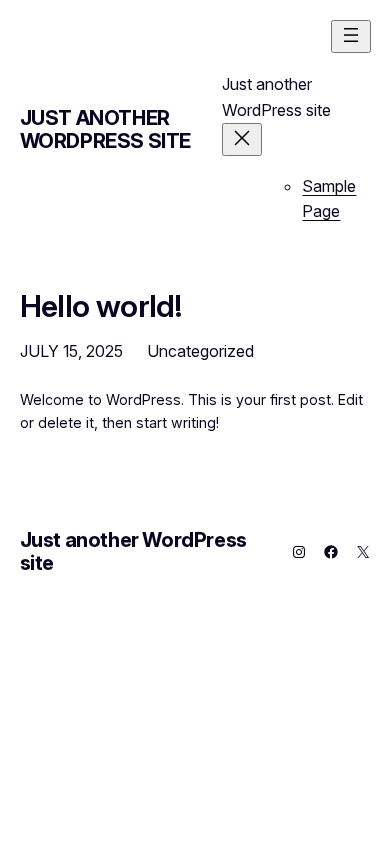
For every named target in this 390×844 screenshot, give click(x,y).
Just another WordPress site (105, 129)
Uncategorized (200, 351)
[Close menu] (242, 139)
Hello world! (101, 306)
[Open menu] (351, 36)
